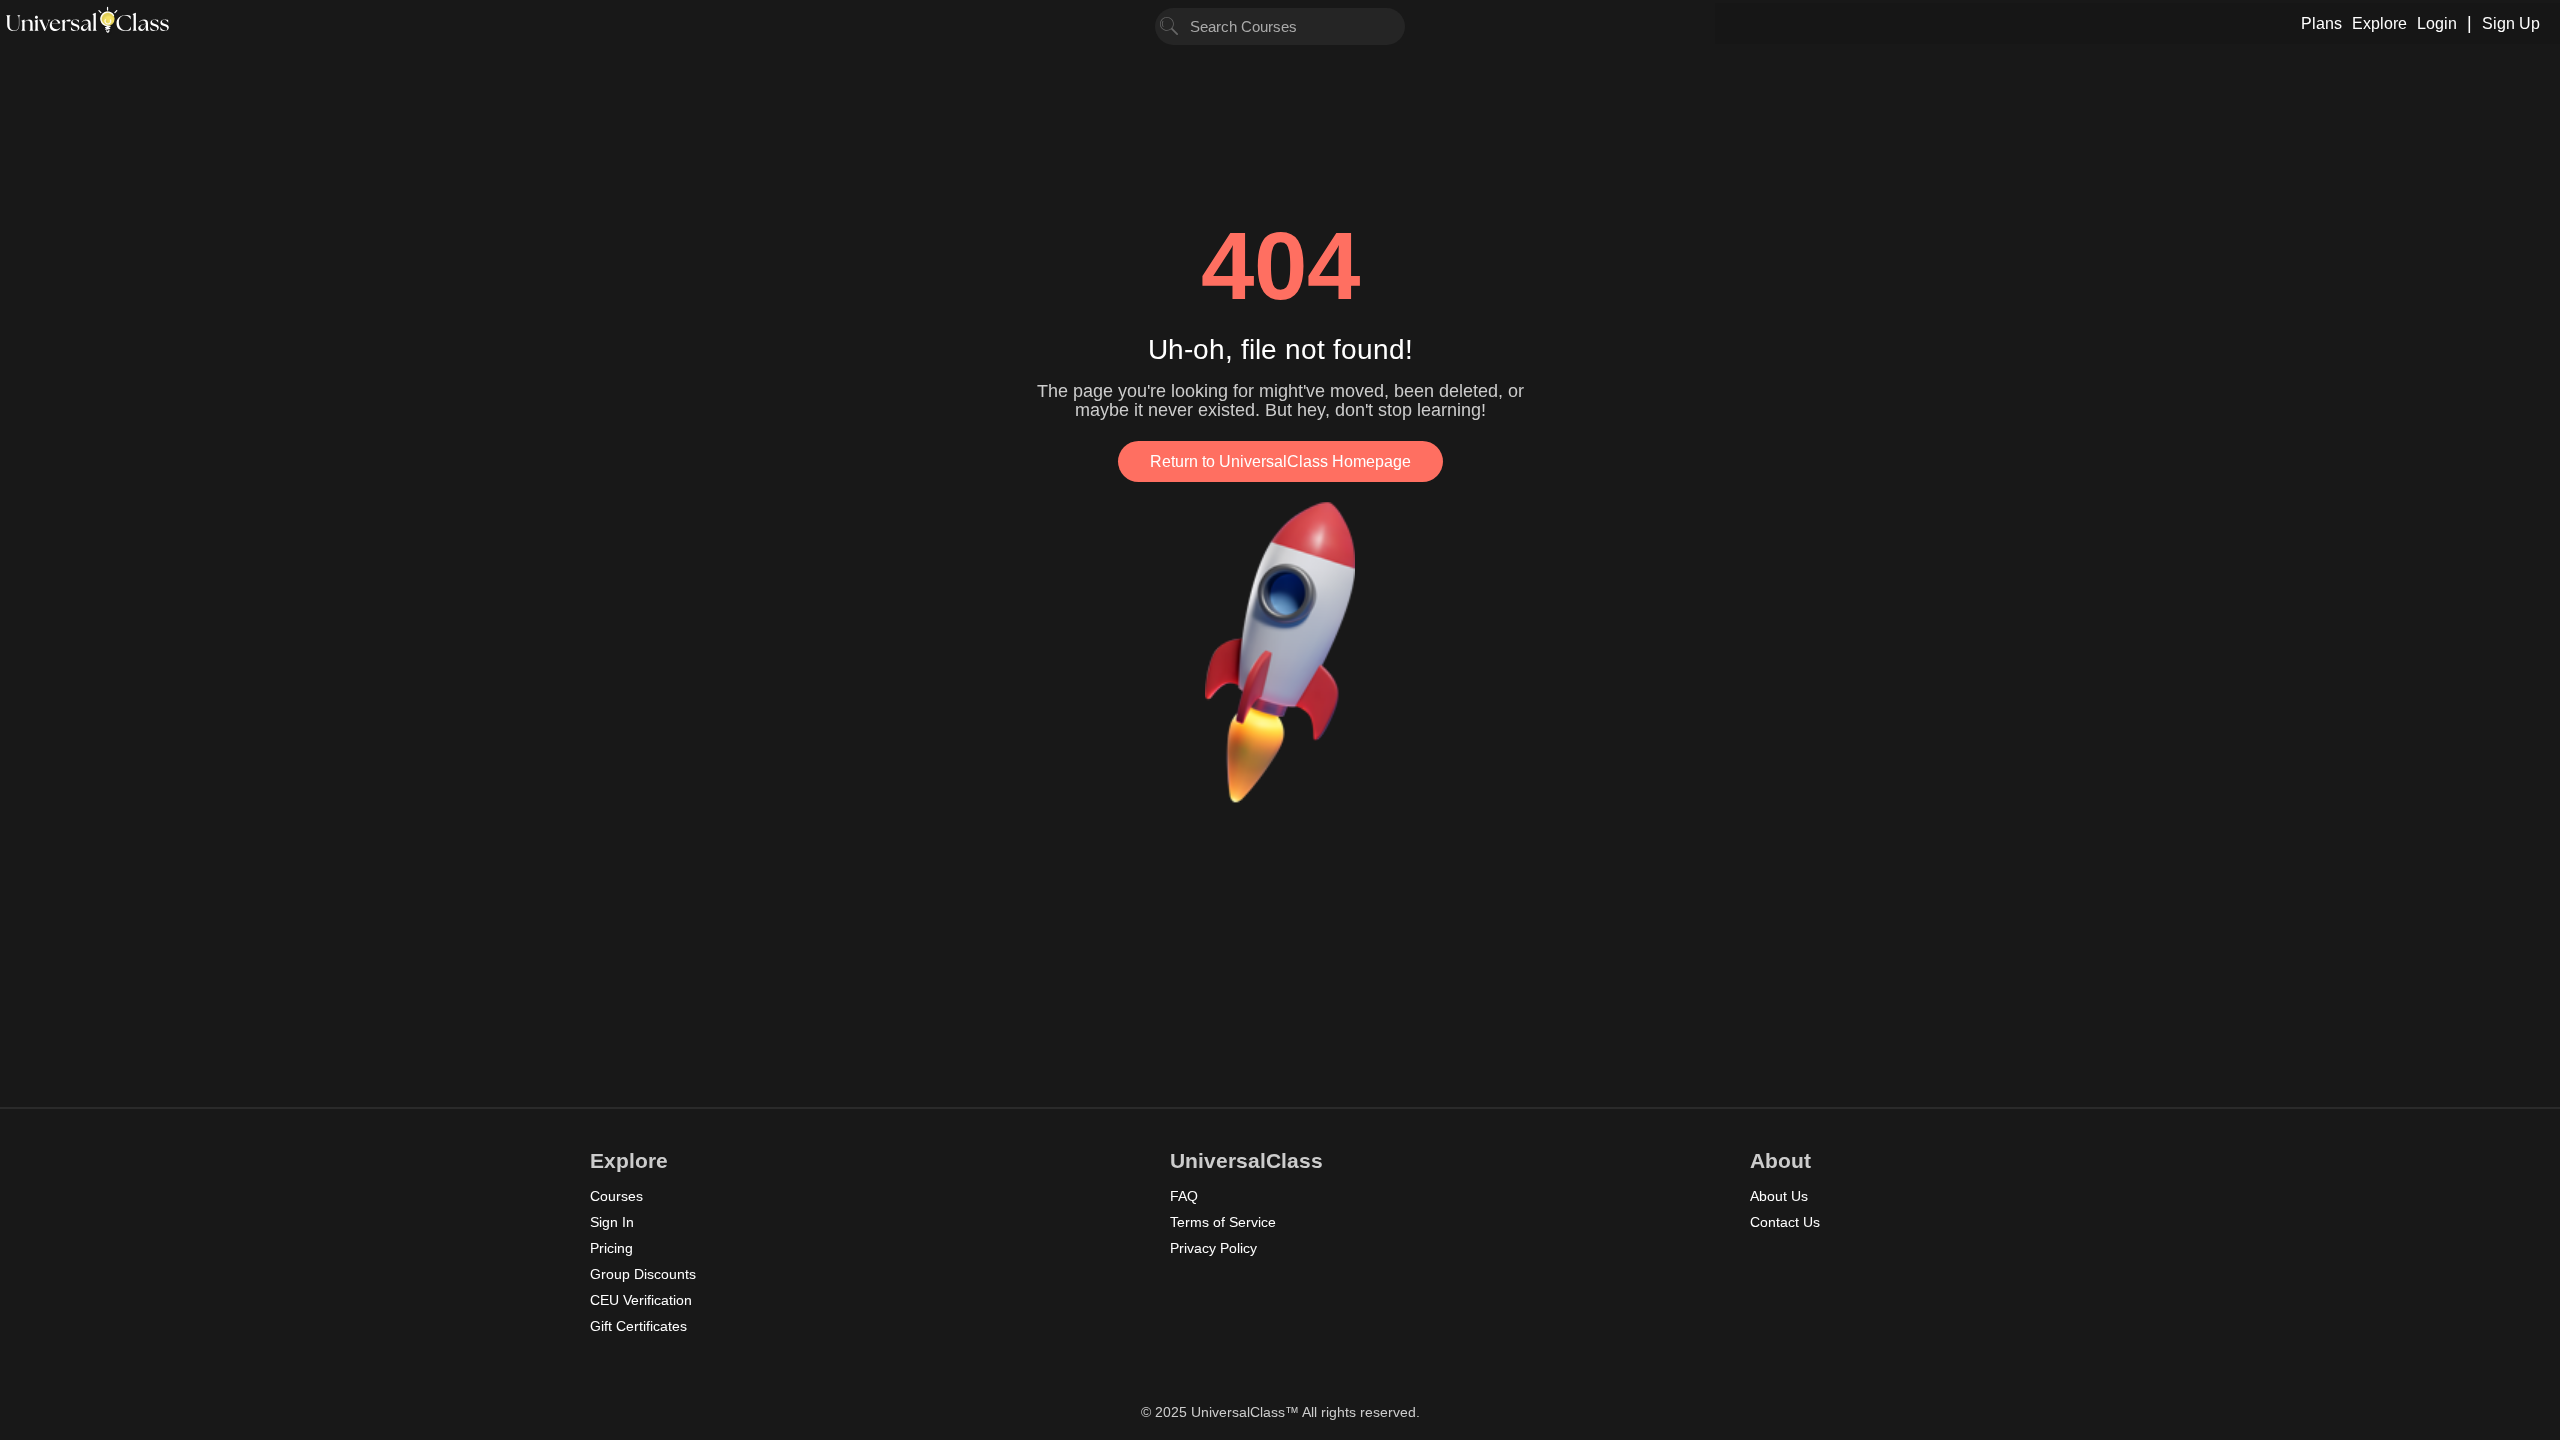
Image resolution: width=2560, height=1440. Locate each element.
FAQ (1184, 1196)
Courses (616, 1196)
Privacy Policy (1213, 1248)
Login (2437, 23)
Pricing (611, 1248)
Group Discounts (643, 1274)
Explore (2379, 23)
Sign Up (2511, 23)
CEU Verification (641, 1300)
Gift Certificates (638, 1326)
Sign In (612, 1222)
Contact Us (1785, 1222)
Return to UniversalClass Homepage (1280, 461)
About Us (1779, 1196)
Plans (2321, 23)
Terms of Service (1223, 1222)
